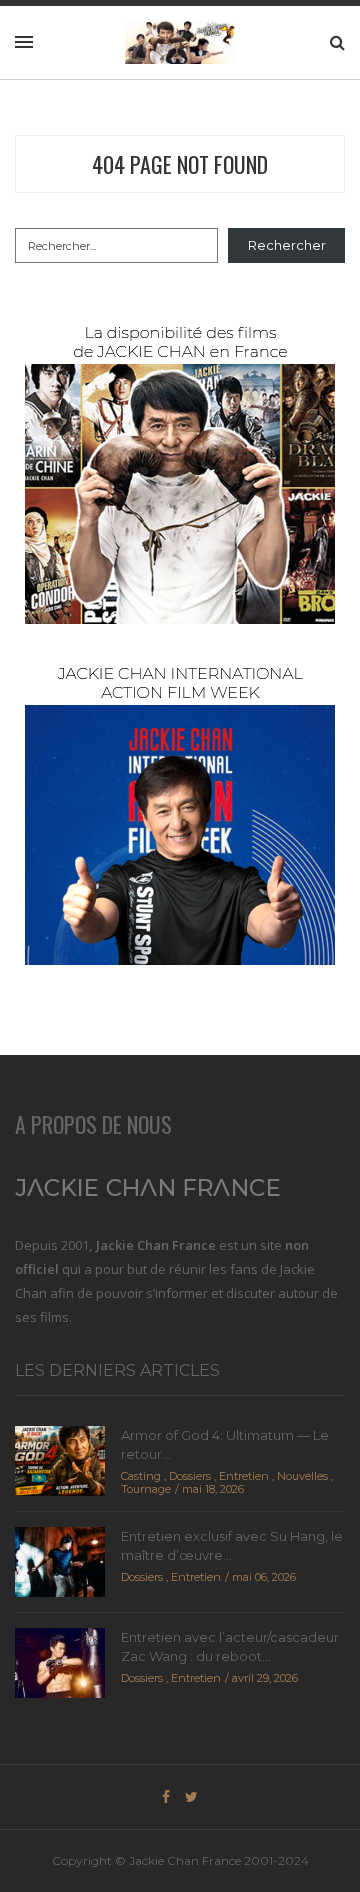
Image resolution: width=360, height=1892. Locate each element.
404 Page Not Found (180, 164)
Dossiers (190, 1476)
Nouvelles (302, 1476)
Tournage (146, 1489)
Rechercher (287, 245)
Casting (141, 1476)
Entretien (244, 1476)
